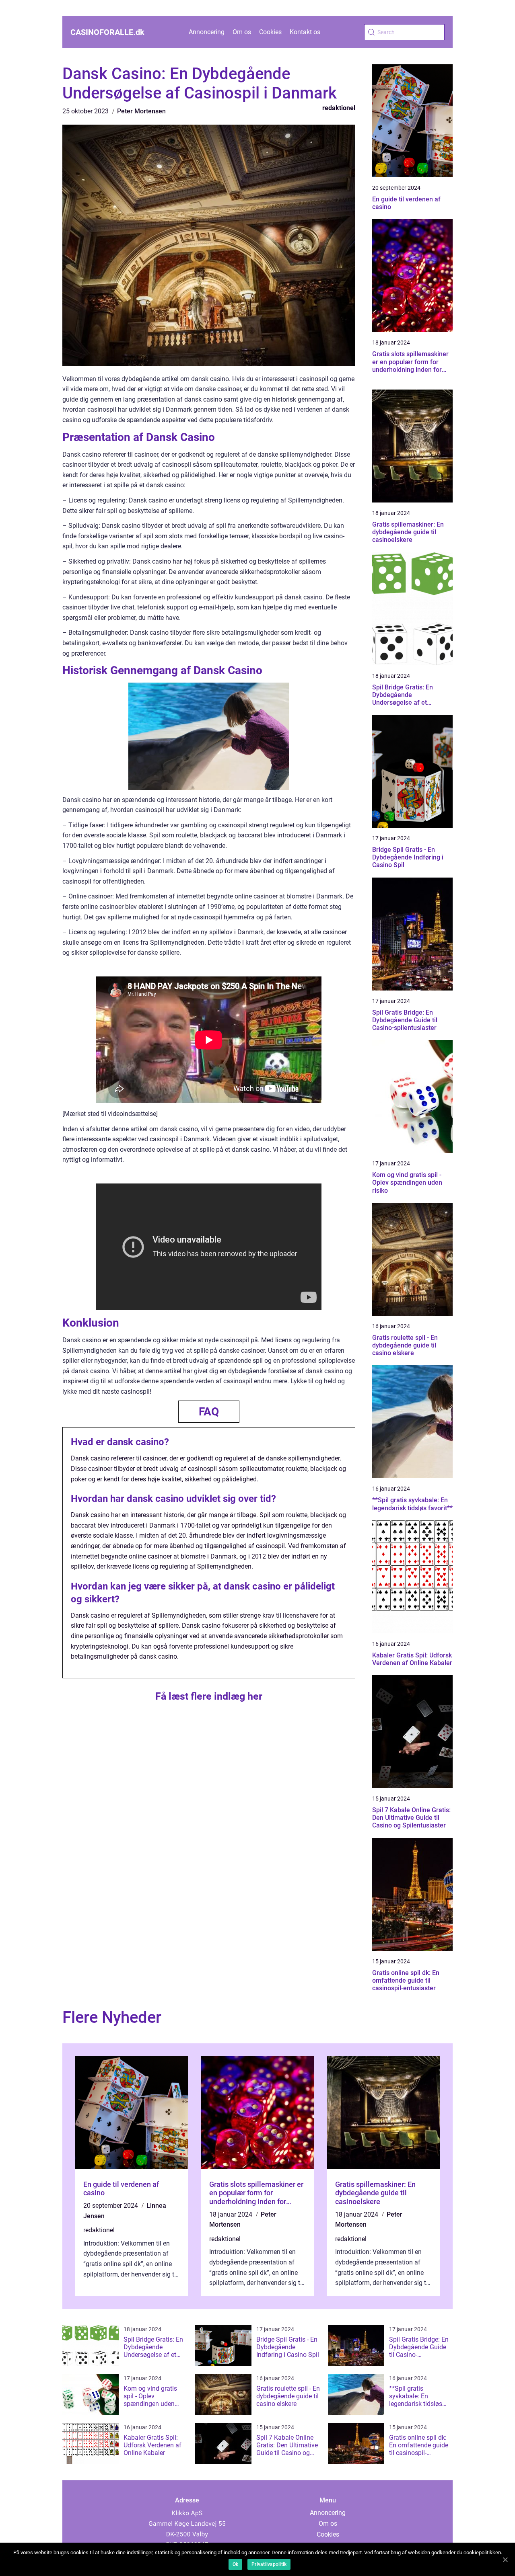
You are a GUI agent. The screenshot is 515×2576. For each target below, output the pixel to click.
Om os (242, 32)
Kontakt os (305, 32)
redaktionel (339, 108)
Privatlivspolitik (269, 2564)
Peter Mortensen (141, 111)
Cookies (270, 32)
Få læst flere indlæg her (209, 1696)
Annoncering (207, 32)
